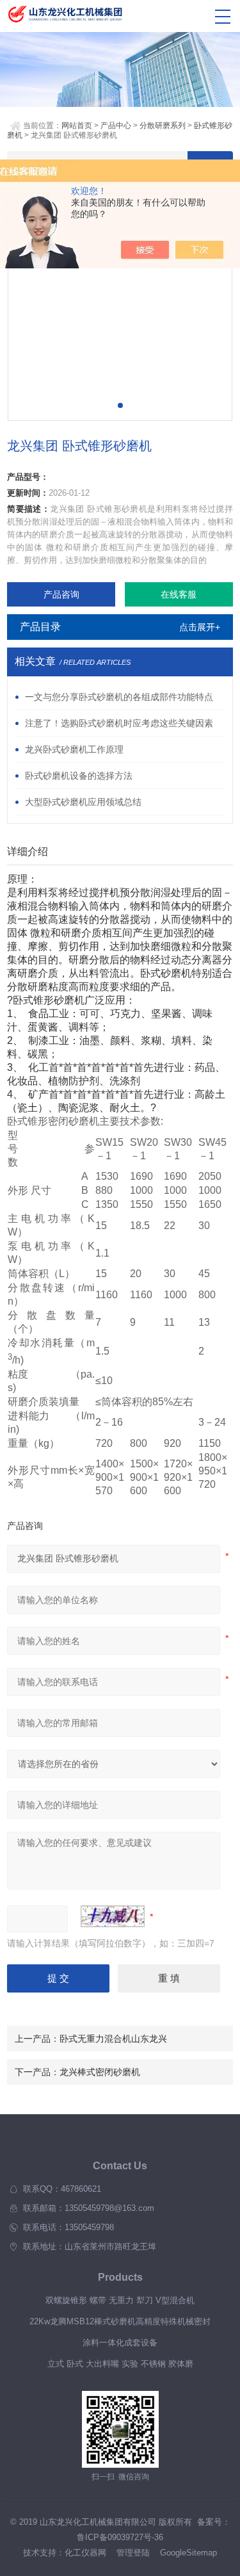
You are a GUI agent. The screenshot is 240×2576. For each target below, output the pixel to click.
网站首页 (77, 126)
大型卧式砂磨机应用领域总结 (83, 802)
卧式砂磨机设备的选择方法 (79, 776)
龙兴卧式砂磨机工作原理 (74, 749)
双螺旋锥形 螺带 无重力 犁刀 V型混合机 (120, 2300)
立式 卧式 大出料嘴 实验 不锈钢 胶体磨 (120, 2364)
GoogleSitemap (188, 2553)
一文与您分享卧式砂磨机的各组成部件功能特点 (119, 697)
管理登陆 (133, 2553)
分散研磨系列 (163, 126)
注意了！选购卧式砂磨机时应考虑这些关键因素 (119, 723)
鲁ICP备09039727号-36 (120, 2537)
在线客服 (179, 594)
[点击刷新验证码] (113, 1916)
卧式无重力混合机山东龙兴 (113, 2039)
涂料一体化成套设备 (120, 2343)
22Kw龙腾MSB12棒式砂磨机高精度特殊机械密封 (120, 2321)
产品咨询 (61, 594)
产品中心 (116, 126)
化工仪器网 (85, 2553)
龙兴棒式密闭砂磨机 (100, 2072)
